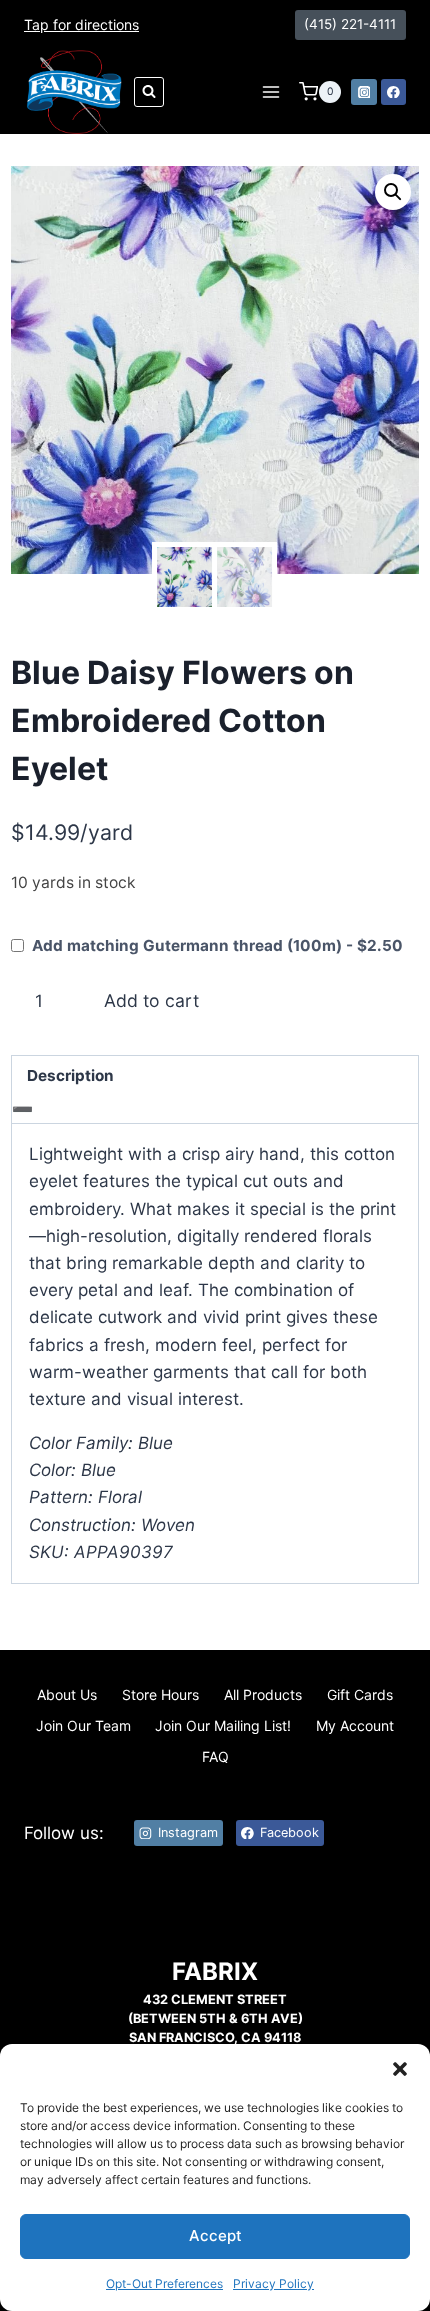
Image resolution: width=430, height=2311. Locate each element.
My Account (355, 1725)
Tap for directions (81, 24)
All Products (263, 1694)
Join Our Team (83, 1725)
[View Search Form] (149, 92)
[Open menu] (270, 91)
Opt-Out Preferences (164, 2283)
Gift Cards (360, 1694)
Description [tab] (70, 1075)
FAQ (215, 1756)
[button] (400, 2069)
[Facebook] (394, 92)
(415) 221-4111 (350, 24)
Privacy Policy (273, 2283)
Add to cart (151, 1000)
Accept (215, 2235)
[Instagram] (364, 92)
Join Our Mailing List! (223, 1725)
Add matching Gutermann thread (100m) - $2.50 (217, 945)
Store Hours (160, 1694)
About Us (67, 1694)
